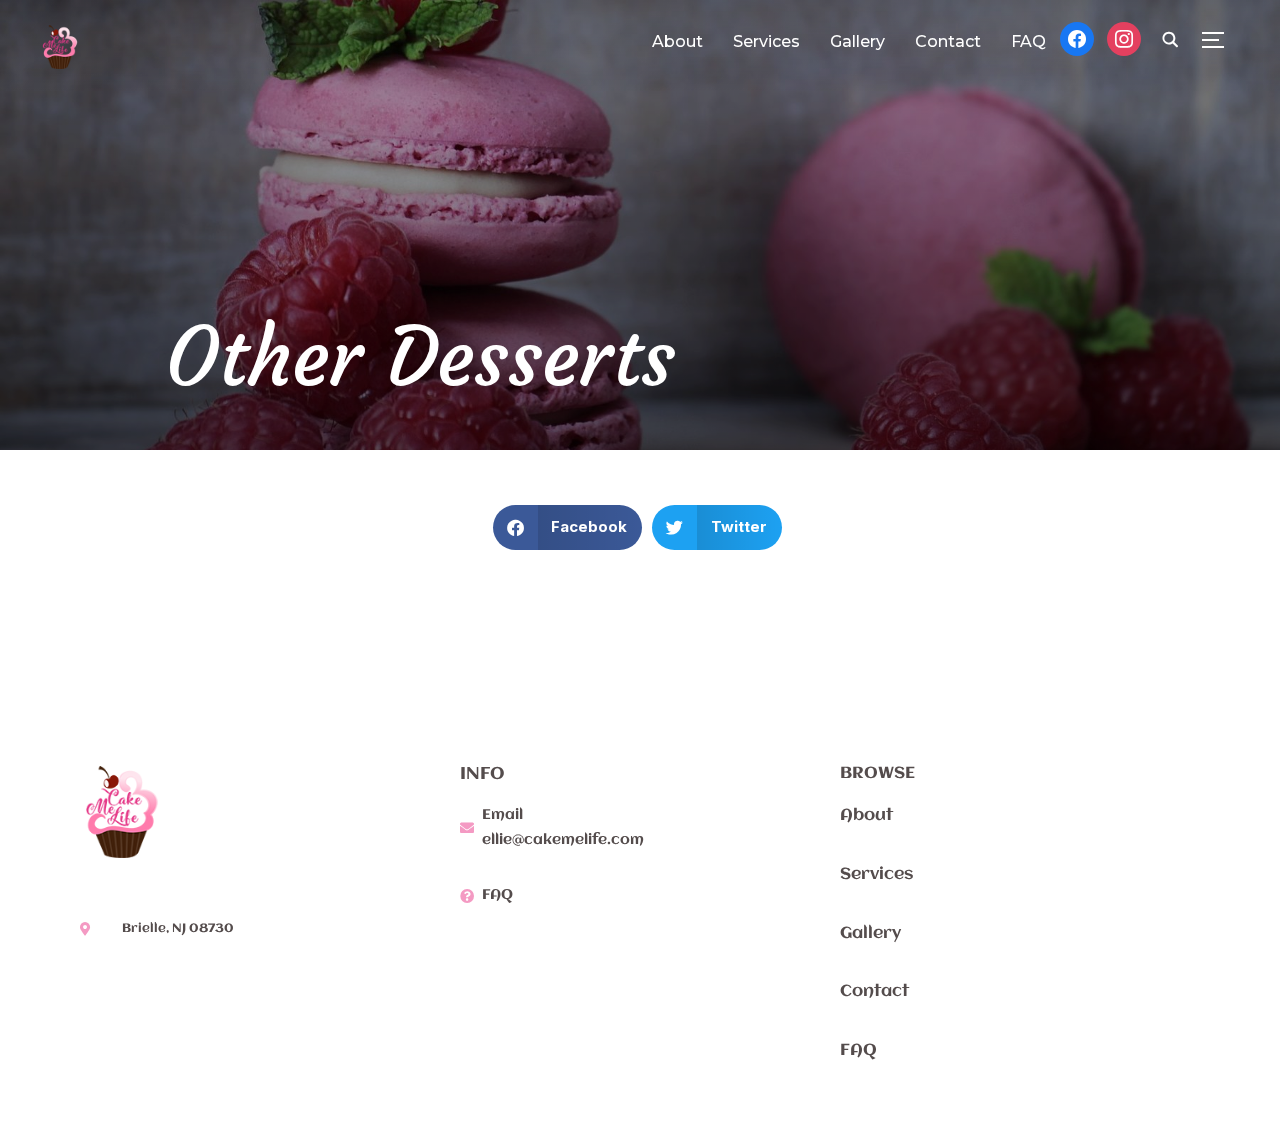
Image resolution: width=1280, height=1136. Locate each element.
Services (766, 41)
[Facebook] (1077, 37)
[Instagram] (1124, 37)
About (677, 41)
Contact (948, 41)
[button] (568, 527)
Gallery (857, 41)
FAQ (1028, 41)
